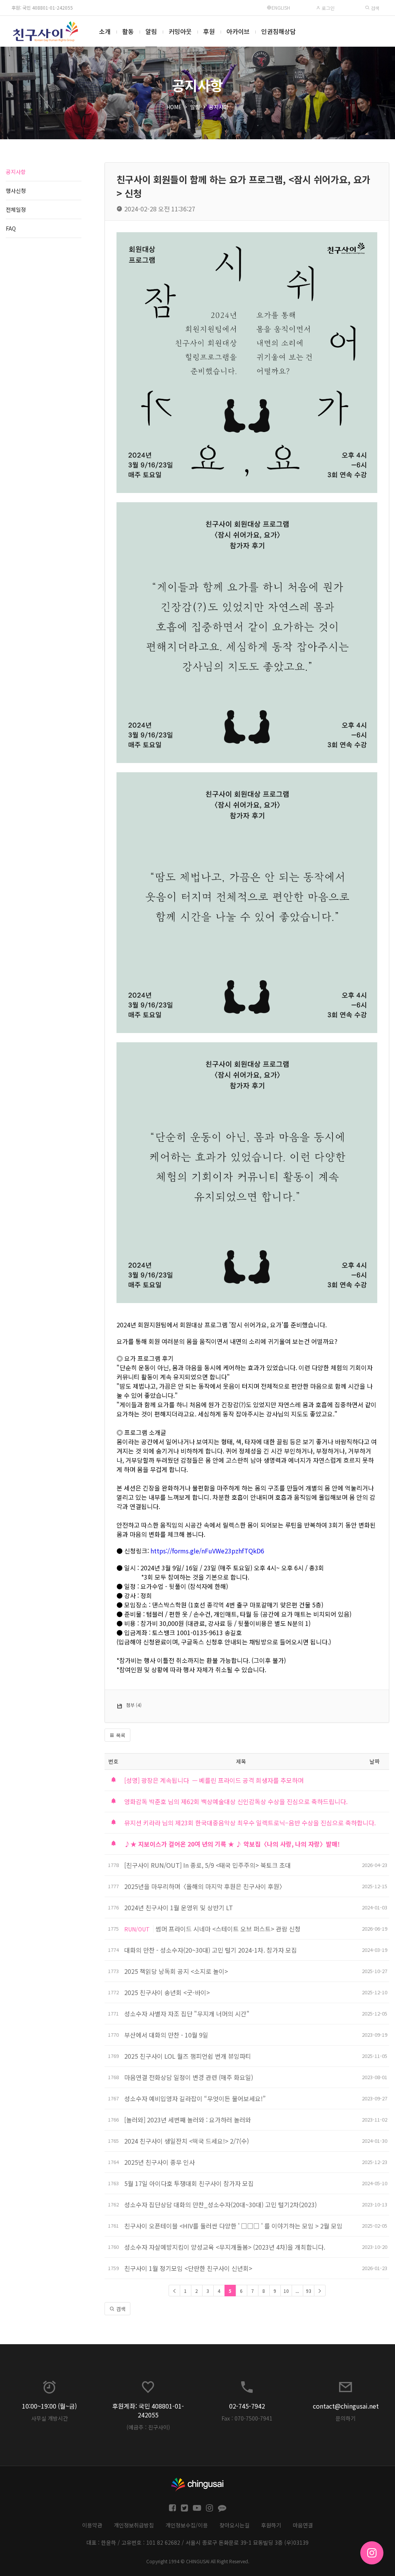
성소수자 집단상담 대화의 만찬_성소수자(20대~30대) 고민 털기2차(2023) (220, 2205)
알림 (151, 31)
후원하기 (271, 2525)
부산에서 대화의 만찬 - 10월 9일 (166, 2035)
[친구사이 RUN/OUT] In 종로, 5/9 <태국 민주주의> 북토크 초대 (208, 1865)
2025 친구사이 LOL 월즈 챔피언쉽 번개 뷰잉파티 (188, 2056)
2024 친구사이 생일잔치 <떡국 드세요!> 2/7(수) (187, 2141)
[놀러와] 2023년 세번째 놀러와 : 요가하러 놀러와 (188, 2120)
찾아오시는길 (235, 2525)
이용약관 (92, 2525)
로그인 (327, 8)
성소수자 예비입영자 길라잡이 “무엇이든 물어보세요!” (196, 2098)
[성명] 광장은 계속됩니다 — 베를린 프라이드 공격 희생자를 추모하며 (214, 1780)
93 (309, 2291)
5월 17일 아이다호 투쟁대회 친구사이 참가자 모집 (189, 2183)
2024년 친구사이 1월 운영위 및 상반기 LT (179, 1908)
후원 (209, 31)
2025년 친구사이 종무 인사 (160, 2162)
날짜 (375, 1761)
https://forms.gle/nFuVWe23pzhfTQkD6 (207, 1551)
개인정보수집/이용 (187, 2525)
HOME (174, 107)
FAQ (11, 228)
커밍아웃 (180, 31)
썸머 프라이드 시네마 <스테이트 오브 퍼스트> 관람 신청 (228, 1929)
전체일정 (16, 209)
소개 (105, 31)
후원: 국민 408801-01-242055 (42, 8)
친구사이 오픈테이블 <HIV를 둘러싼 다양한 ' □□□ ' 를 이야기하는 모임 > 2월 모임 (233, 2226)
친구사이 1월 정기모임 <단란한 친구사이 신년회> (188, 2268)
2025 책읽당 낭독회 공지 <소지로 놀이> (176, 1971)
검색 (374, 8)
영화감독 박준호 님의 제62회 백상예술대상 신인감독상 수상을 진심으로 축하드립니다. (236, 1801)
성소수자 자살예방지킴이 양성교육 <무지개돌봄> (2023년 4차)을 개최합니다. (225, 2247)
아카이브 (238, 31)
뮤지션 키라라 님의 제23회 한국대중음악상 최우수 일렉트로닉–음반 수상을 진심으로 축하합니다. (250, 1823)
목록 (120, 1735)
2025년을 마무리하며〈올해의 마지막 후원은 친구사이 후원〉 (205, 1886)
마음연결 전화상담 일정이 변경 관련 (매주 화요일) (189, 2077)
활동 (128, 31)
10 (286, 2291)
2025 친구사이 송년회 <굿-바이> (167, 1992)
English (281, 8)
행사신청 (16, 191)
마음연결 (303, 2525)
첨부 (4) (134, 1705)
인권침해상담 (279, 31)
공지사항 (219, 107)
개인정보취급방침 (134, 2525)
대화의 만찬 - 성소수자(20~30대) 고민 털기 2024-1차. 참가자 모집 (211, 1950)
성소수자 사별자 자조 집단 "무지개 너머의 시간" (188, 2014)
